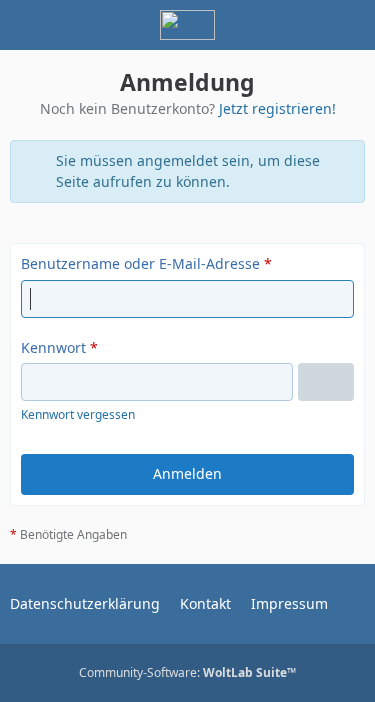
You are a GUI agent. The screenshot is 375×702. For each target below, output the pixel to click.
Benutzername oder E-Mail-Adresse (140, 263)
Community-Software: (187, 672)
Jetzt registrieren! (277, 108)
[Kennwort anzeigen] (326, 382)
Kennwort (53, 347)
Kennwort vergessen (78, 414)
